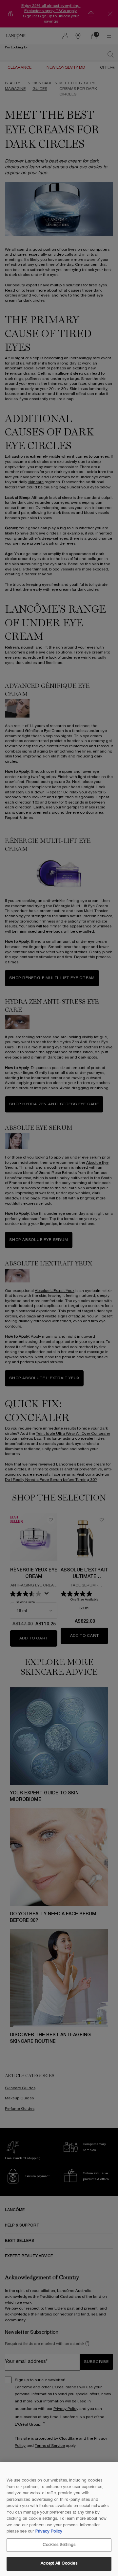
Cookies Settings (59, 2545)
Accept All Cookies (59, 2564)
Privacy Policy (49, 2532)
